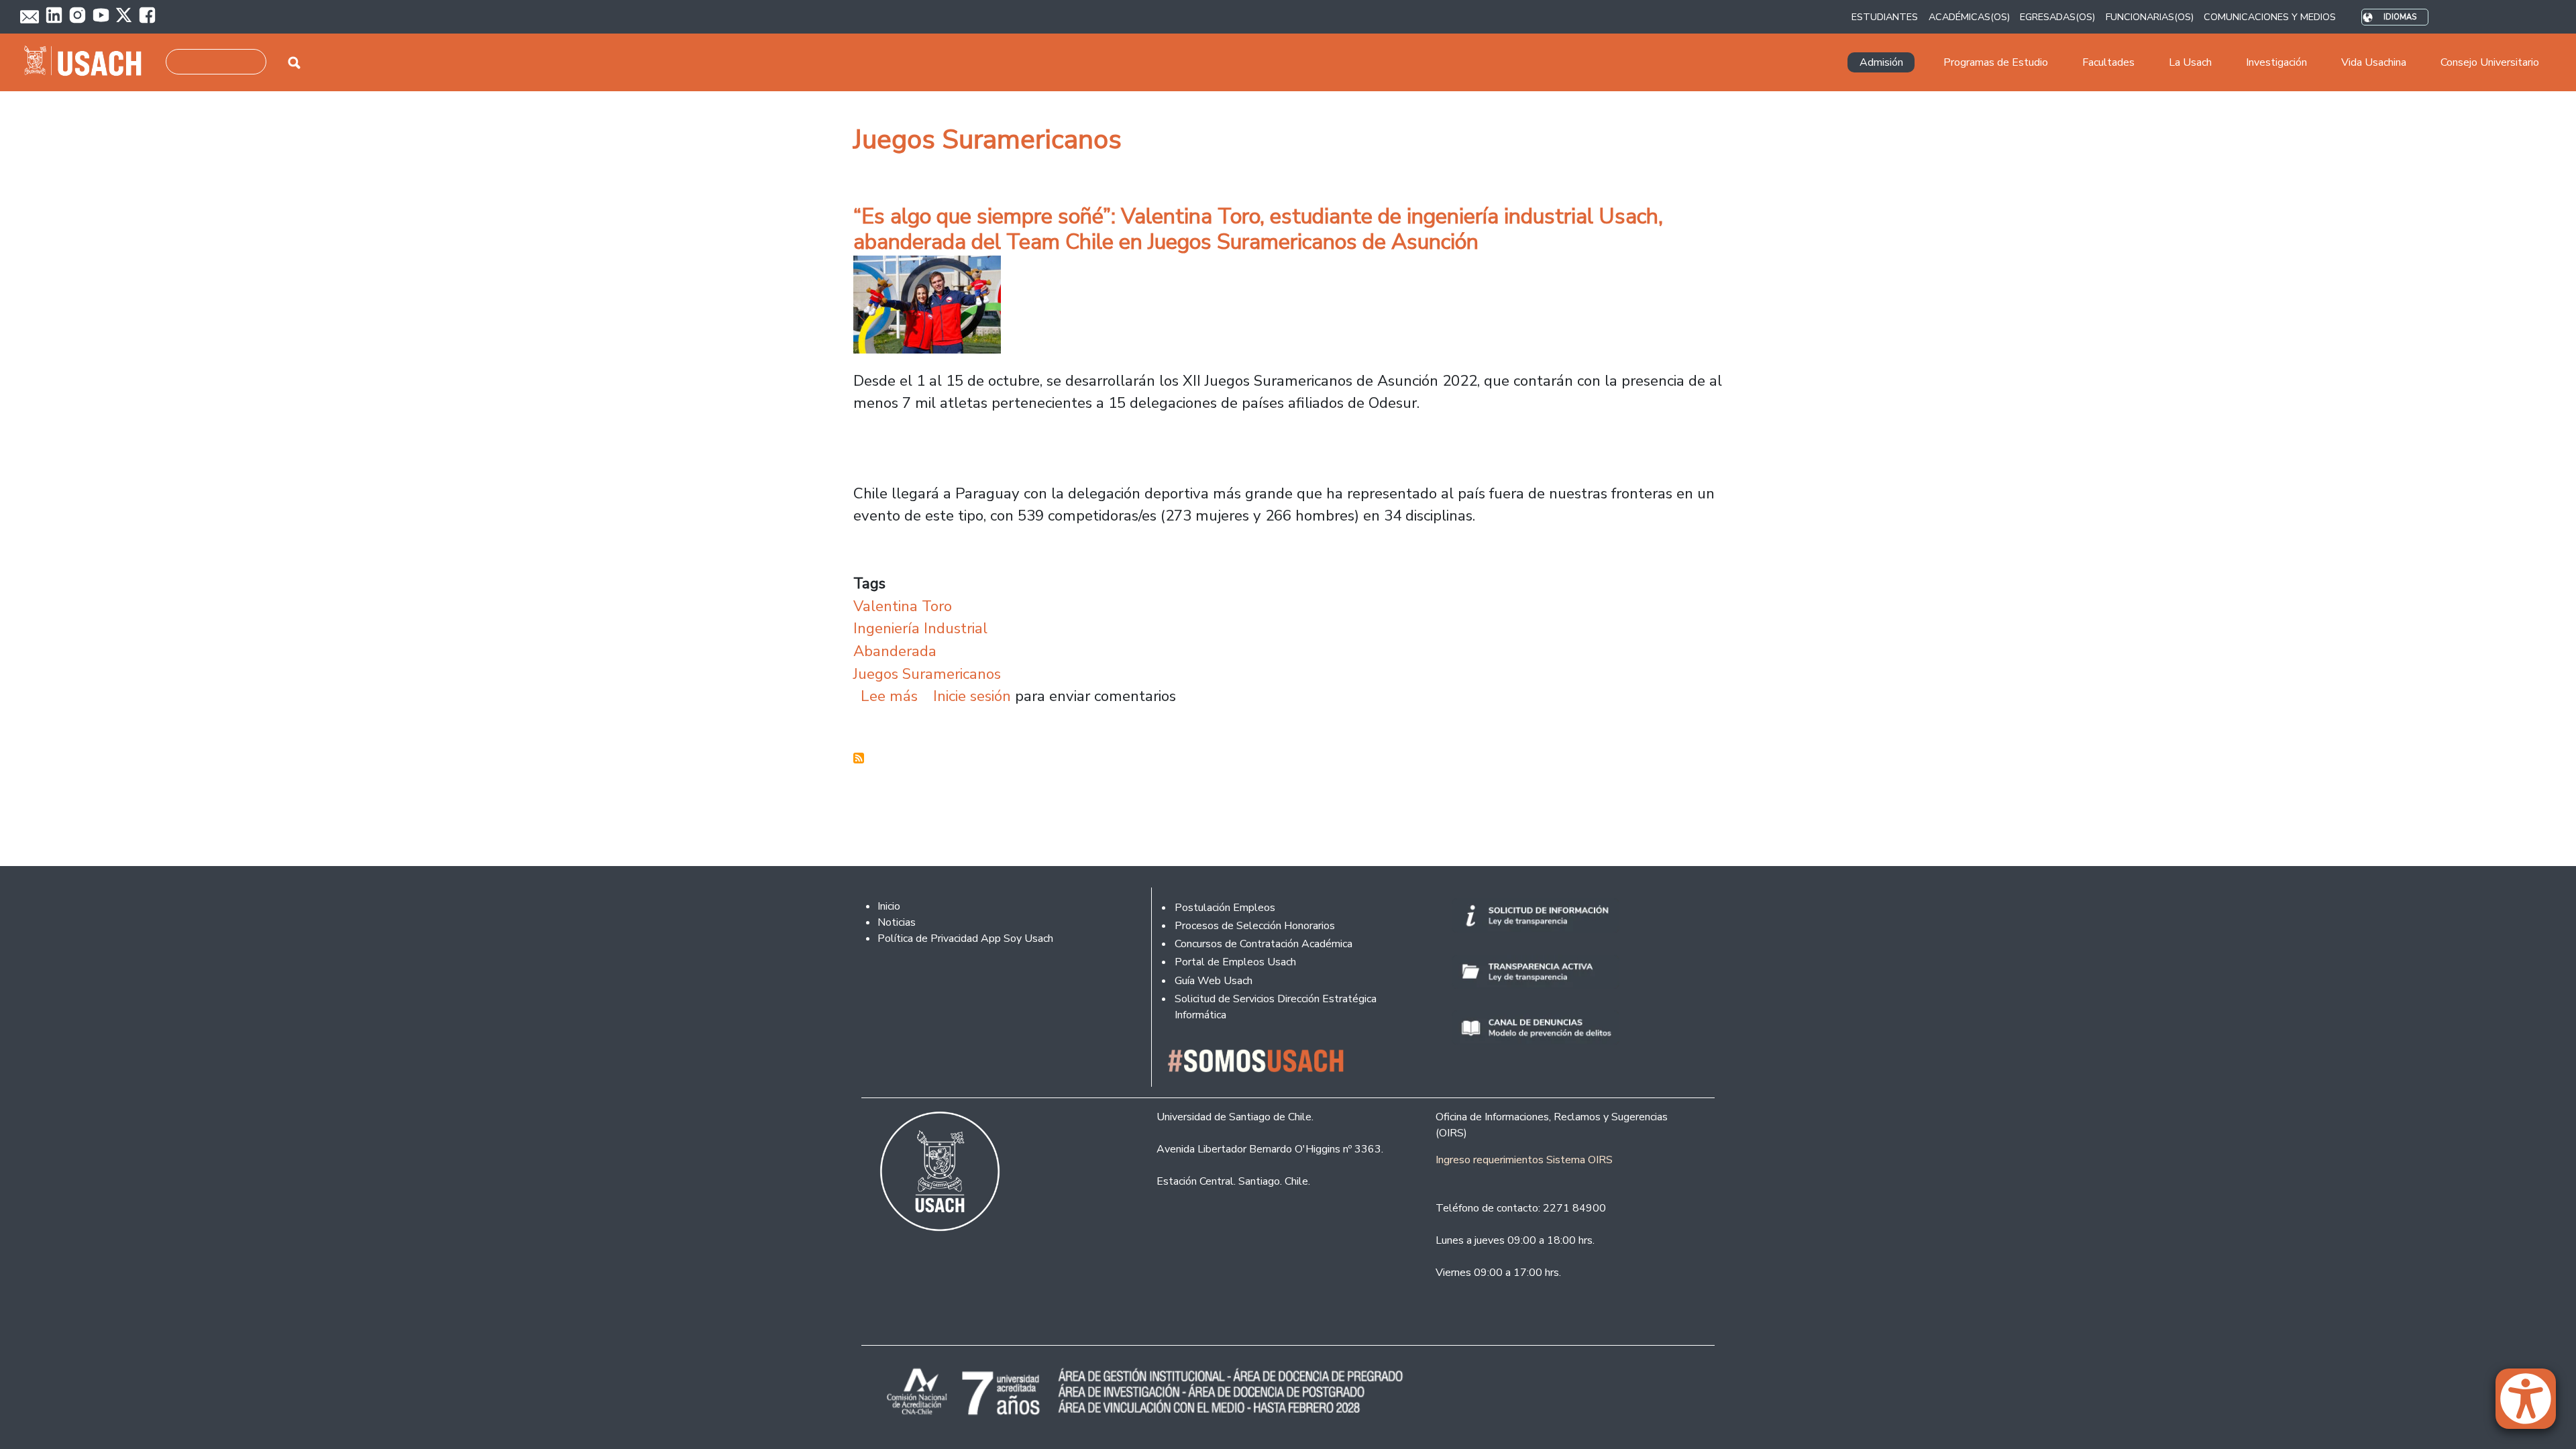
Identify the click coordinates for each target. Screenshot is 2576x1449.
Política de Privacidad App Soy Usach (965, 938)
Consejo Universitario (2490, 62)
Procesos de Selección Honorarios (1255, 926)
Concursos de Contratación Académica (1264, 944)
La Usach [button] (2190, 62)
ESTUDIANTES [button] (1885, 17)
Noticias (897, 922)
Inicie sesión (972, 696)
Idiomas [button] (2400, 17)
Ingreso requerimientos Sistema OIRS (1524, 1160)
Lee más (889, 696)
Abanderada (895, 651)
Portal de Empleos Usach (1235, 962)
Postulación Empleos (1225, 908)
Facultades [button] (2108, 62)
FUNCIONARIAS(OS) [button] (2150, 17)
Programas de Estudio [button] (1996, 62)
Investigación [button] (2276, 62)
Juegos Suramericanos (927, 674)
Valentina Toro (903, 606)
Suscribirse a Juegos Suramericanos (859, 758)
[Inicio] (88, 62)
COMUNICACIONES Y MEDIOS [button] (2270, 17)
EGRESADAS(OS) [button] (2057, 17)
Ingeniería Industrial (920, 628)
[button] (2532, 1405)
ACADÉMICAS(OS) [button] (1969, 17)
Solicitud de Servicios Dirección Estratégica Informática (1276, 1007)
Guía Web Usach (1214, 981)
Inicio (889, 906)
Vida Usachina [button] (2374, 62)
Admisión (1881, 62)
